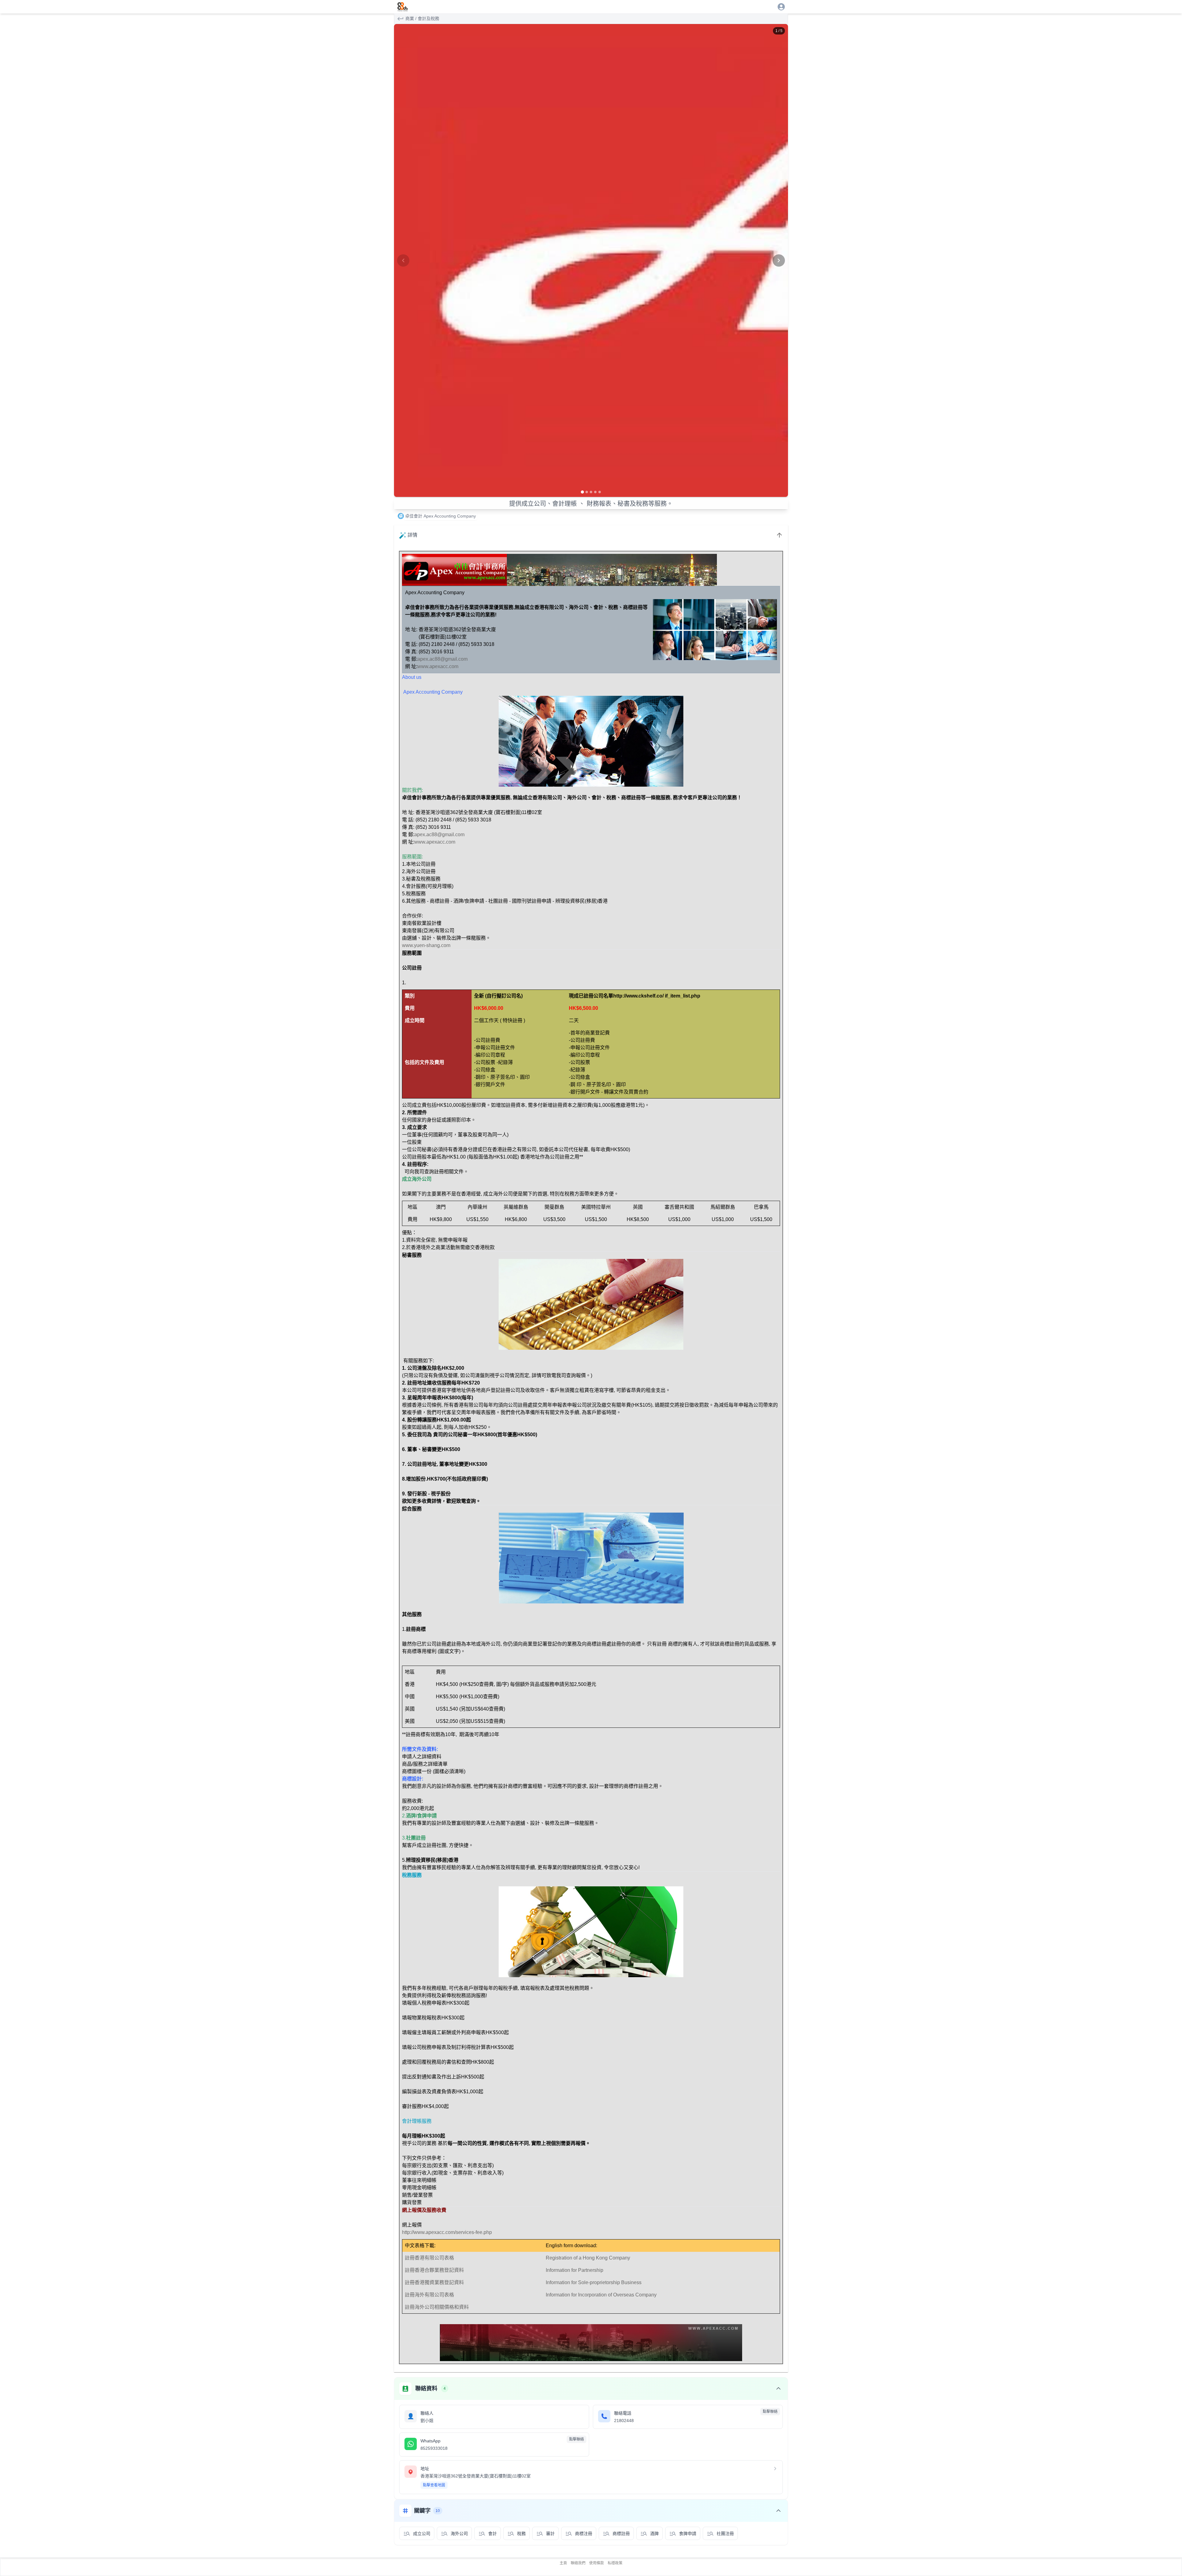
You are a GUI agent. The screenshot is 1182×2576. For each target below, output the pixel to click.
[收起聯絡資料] (778, 2389)
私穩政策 (615, 2563)
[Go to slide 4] (595, 492)
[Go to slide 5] (600, 492)
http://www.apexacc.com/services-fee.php (447, 2232)
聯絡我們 (578, 2563)
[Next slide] (779, 260)
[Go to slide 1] (582, 492)
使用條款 (597, 2563)
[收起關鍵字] (778, 2511)
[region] (591, 260)
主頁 (563, 2563)
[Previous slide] (403, 260)
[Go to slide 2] (587, 492)
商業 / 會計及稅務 (422, 18)
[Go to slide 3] (591, 492)
